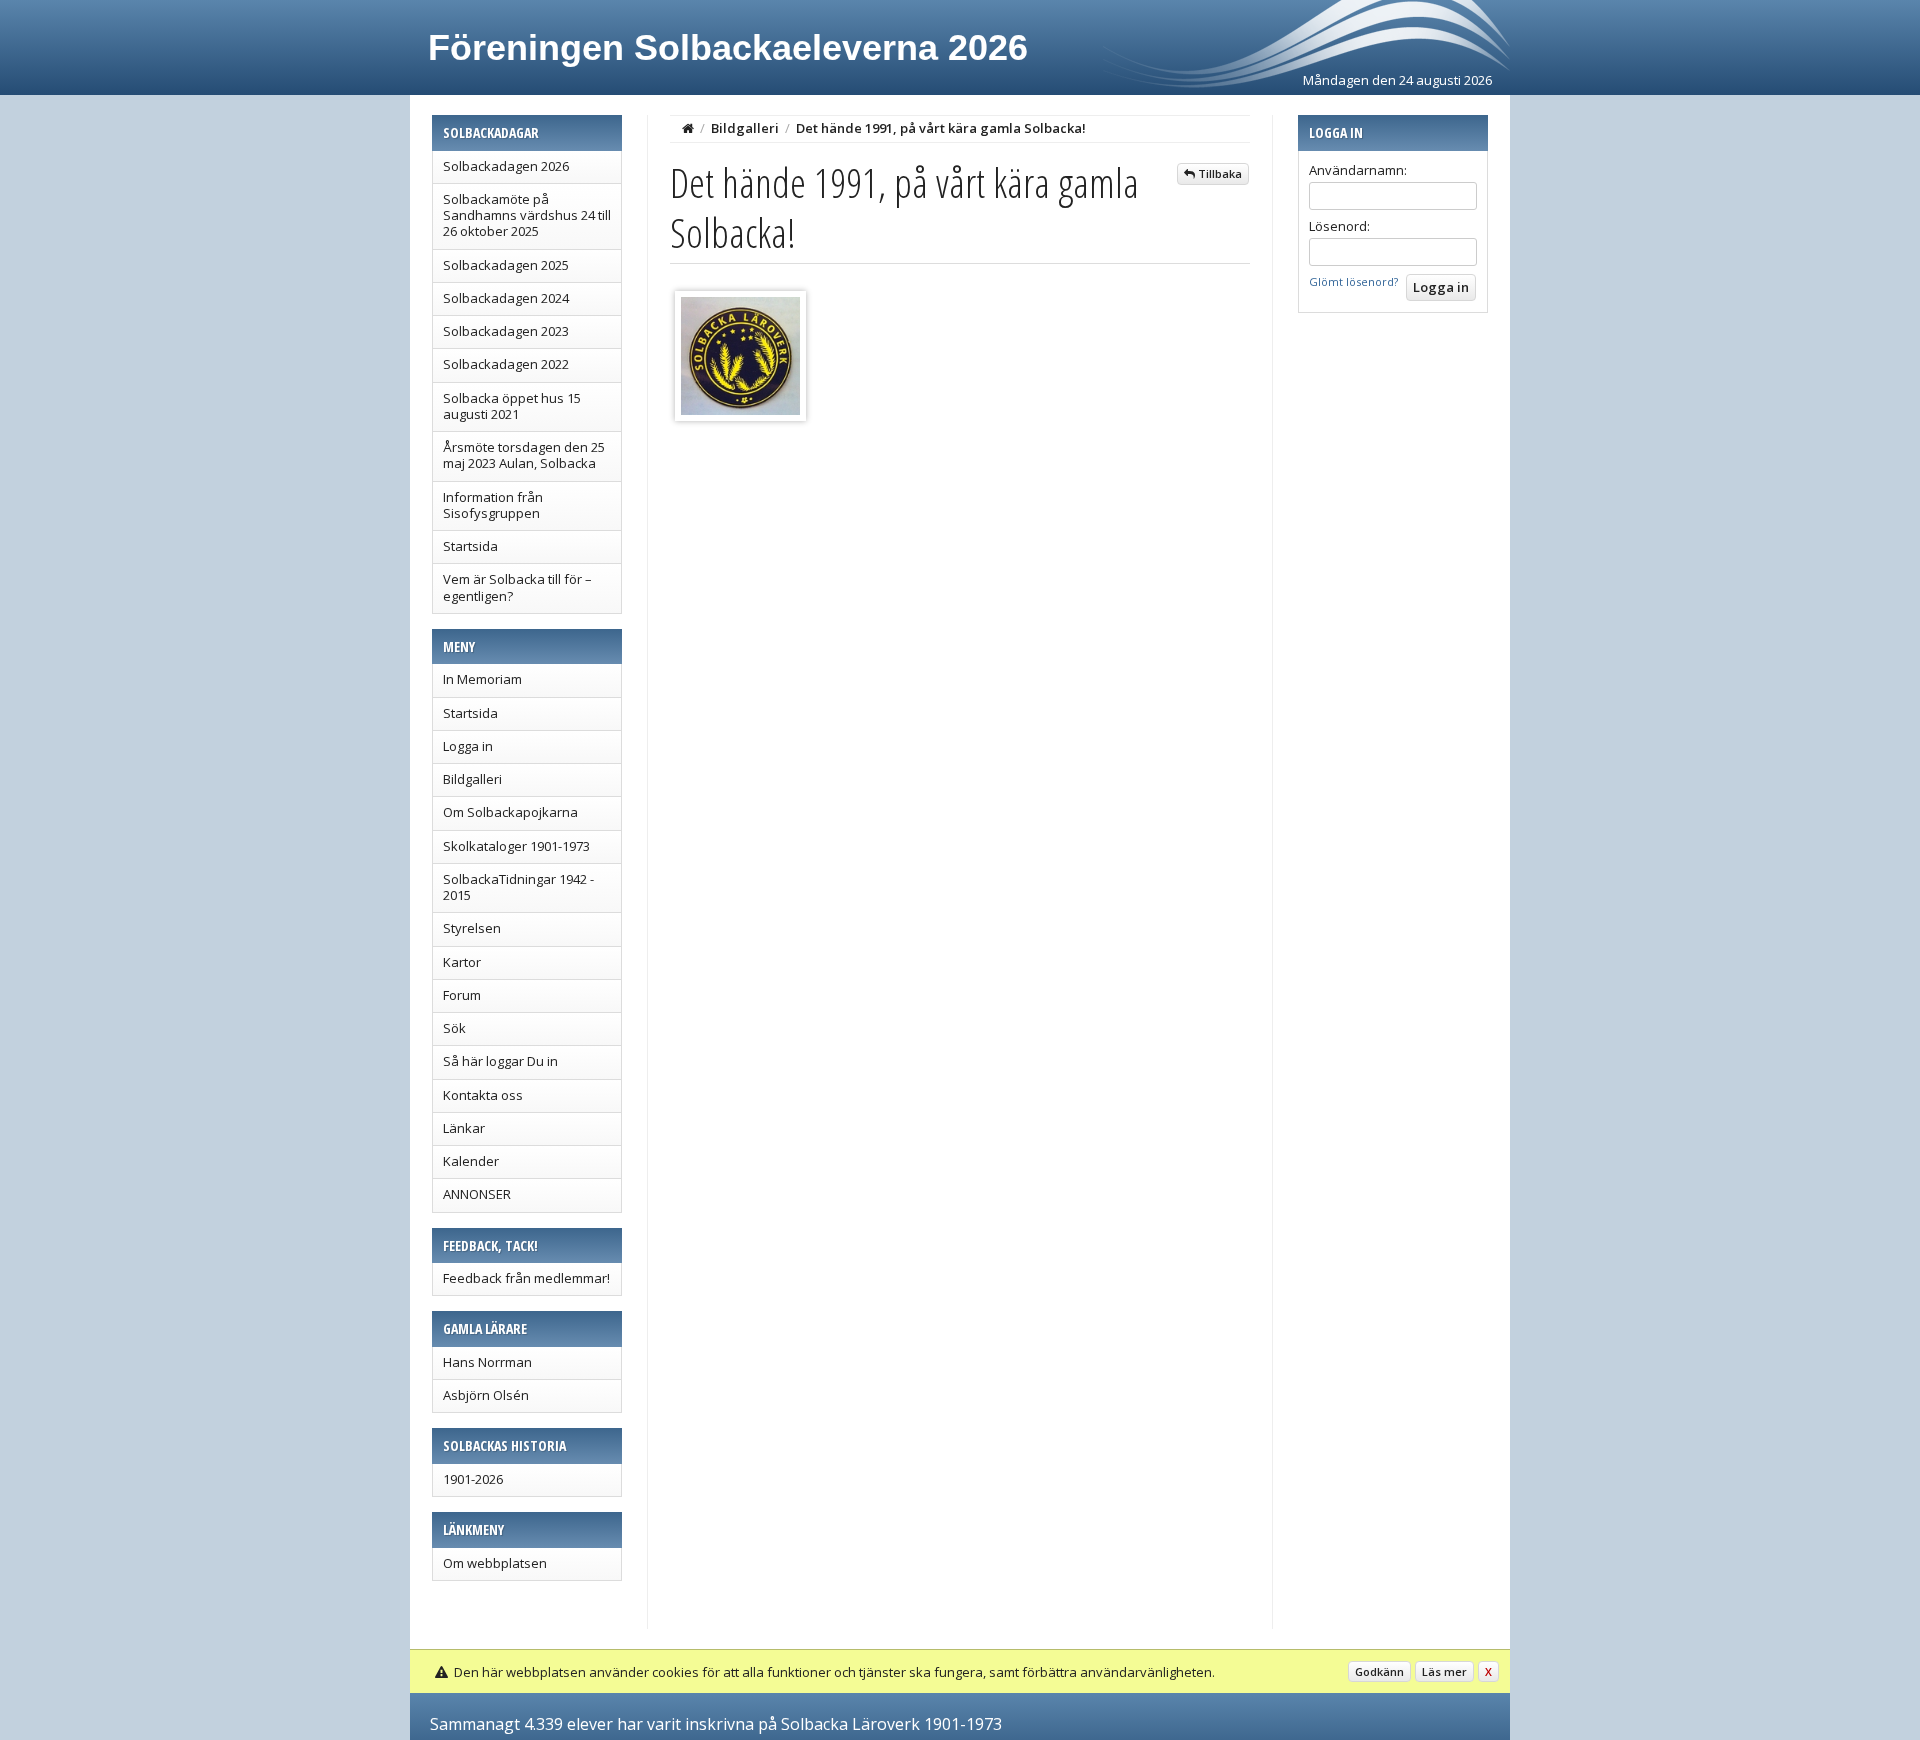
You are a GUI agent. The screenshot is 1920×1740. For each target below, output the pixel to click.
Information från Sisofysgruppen (493, 505)
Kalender (471, 1161)
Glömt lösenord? (1353, 281)
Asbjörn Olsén (486, 1395)
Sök (454, 1028)
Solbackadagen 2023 (506, 331)
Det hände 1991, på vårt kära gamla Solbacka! (941, 128)
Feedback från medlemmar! (526, 1278)
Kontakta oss (483, 1095)
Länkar (464, 1128)
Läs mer (1444, 1671)
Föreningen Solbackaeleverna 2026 (728, 47)
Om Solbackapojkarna (510, 812)
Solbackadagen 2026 (506, 166)
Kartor (462, 962)
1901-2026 (473, 1479)
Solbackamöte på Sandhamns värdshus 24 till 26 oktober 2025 (527, 215)
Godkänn (1379, 1671)
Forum (462, 995)
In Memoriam (482, 679)
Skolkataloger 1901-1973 (516, 846)
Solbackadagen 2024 (506, 298)
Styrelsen (472, 928)
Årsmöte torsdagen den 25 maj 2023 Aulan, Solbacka (524, 455)
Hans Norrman (487, 1362)
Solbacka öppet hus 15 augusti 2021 (512, 406)
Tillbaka (1218, 173)
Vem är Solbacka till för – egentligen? (517, 587)
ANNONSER (477, 1194)
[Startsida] (688, 128)
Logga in (468, 746)
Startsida (470, 546)
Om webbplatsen (495, 1563)
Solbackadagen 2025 (506, 265)
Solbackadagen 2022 (506, 364)
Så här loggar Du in (500, 1061)
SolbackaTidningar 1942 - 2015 (518, 887)
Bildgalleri (472, 779)
